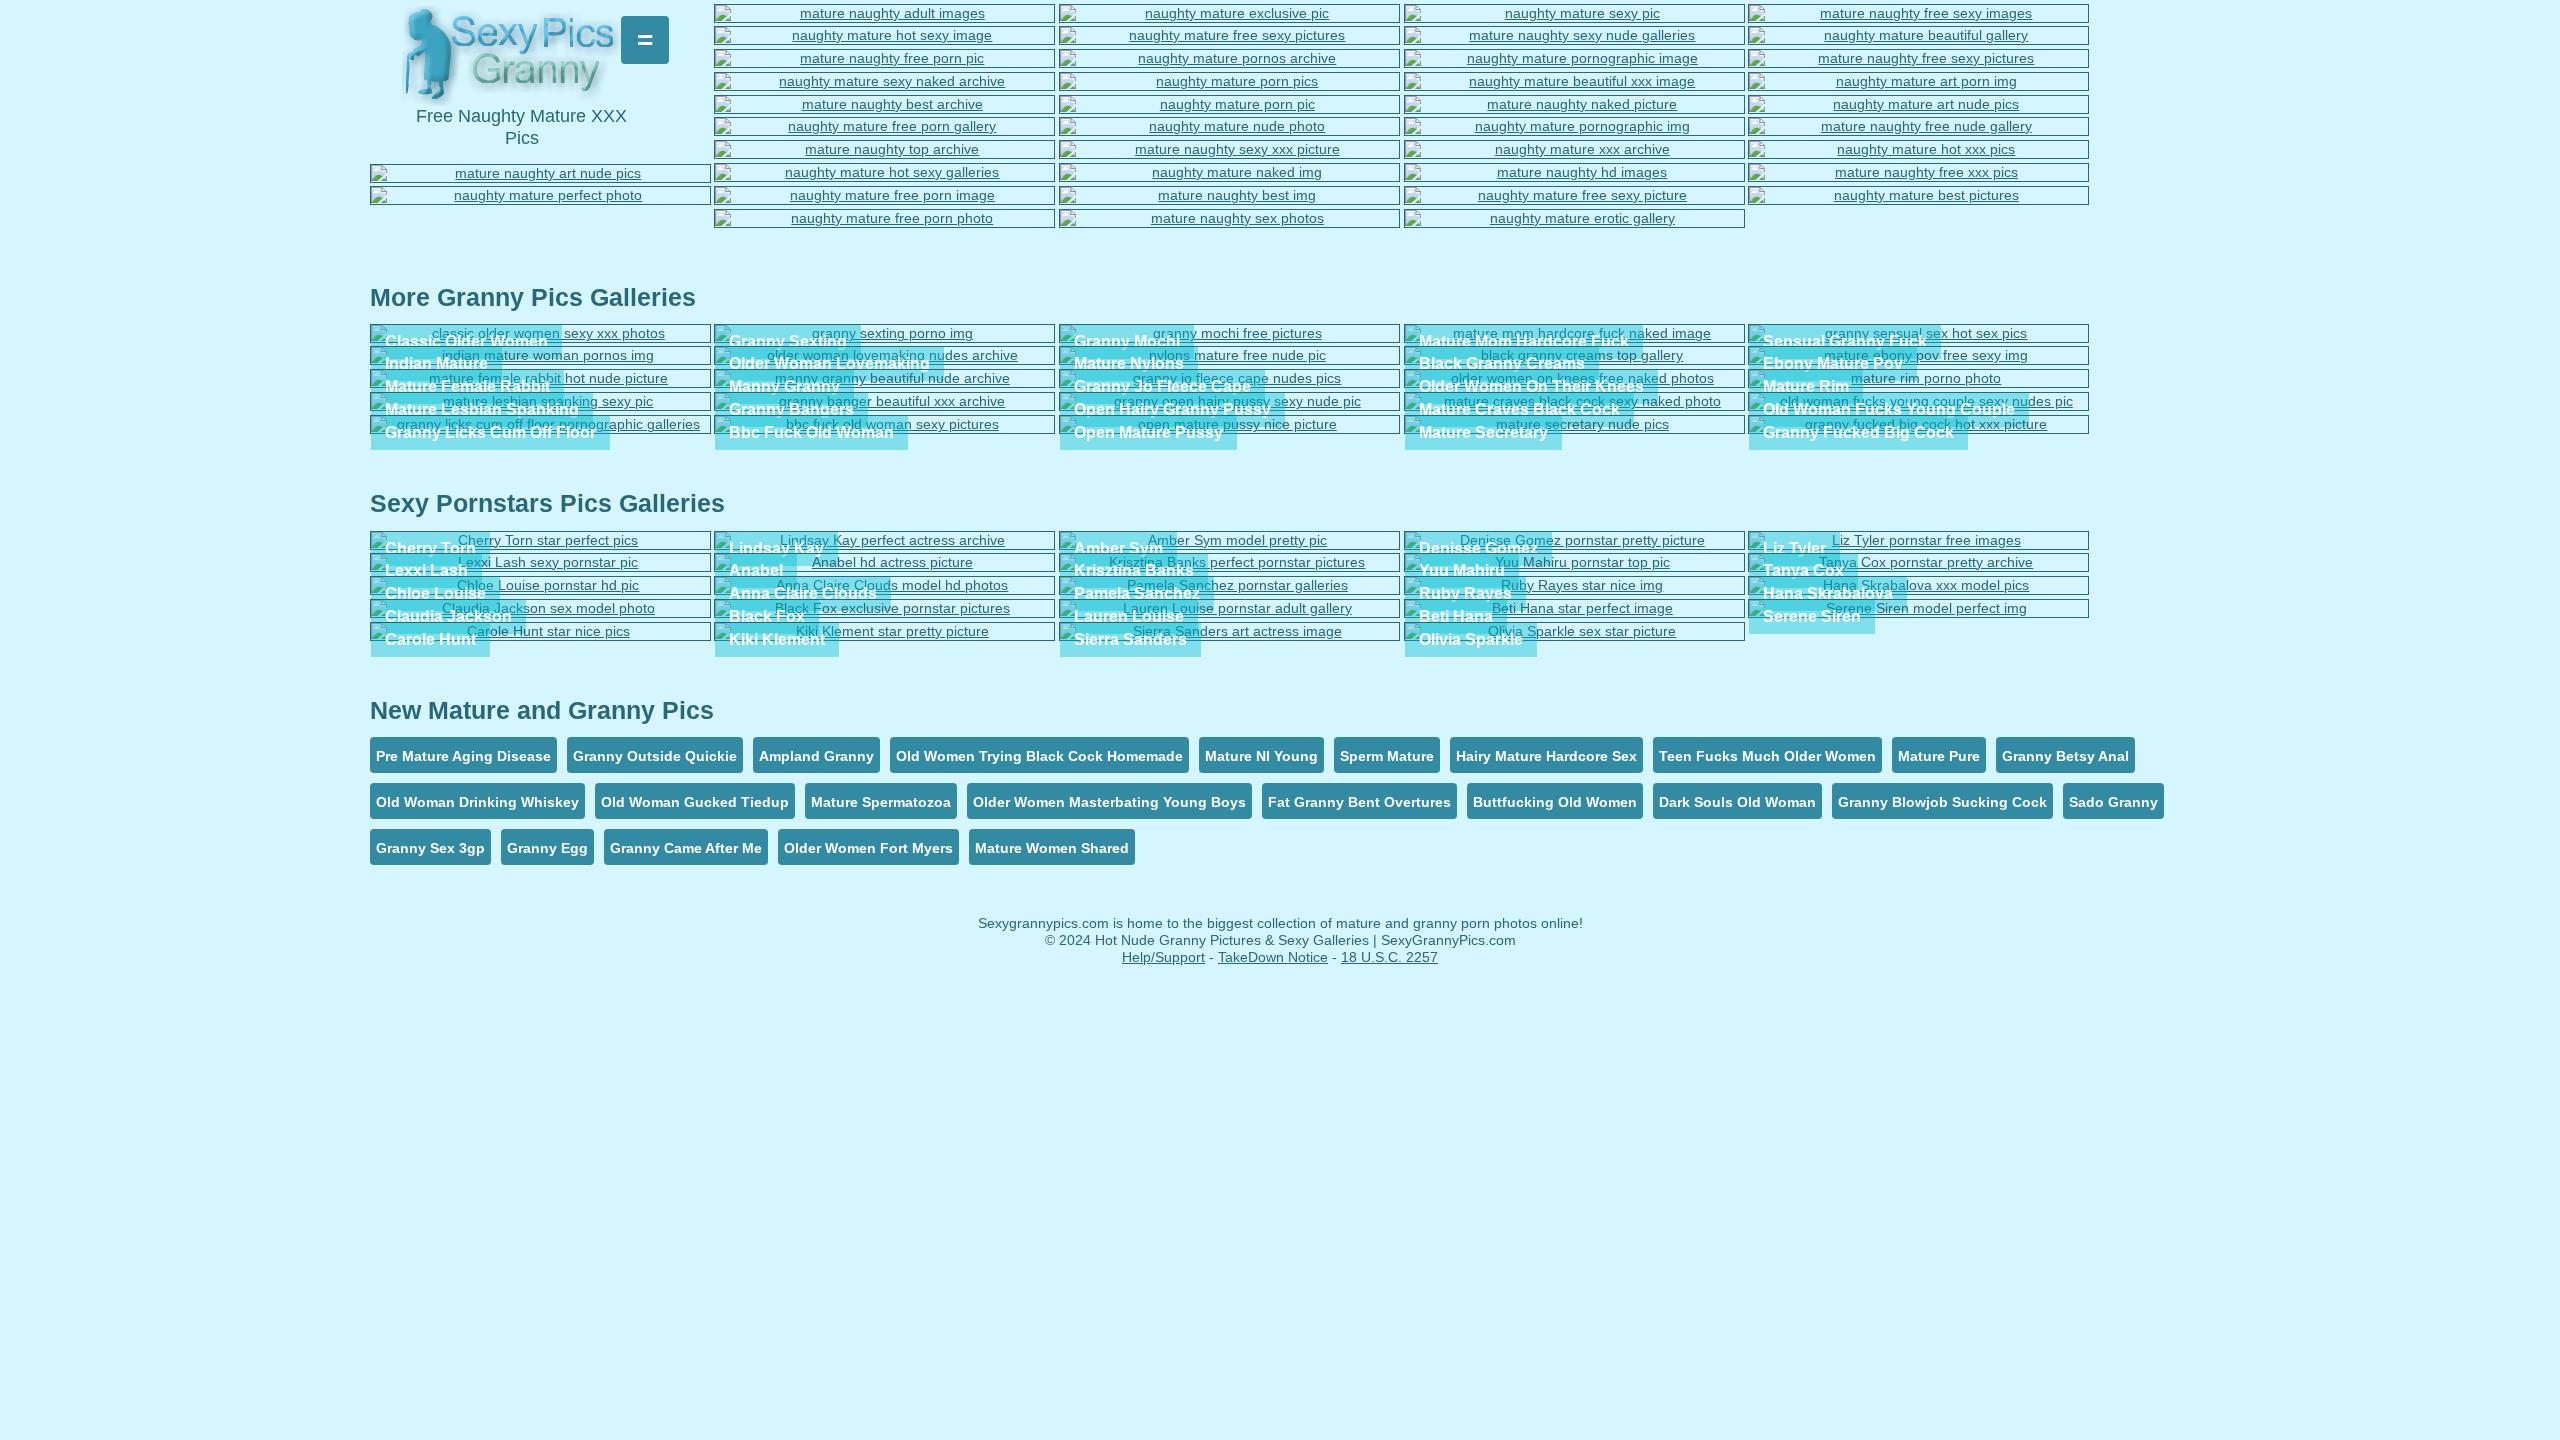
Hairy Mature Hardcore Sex (1546, 756)
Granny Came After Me (686, 848)
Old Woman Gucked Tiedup (695, 802)
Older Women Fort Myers (868, 848)
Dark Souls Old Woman (1737, 802)
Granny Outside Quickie (655, 756)
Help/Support (1163, 957)
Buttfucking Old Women (1555, 802)
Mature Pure (1939, 756)
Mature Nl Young (1261, 756)
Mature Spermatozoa (881, 802)
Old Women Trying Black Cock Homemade (1039, 756)
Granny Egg (547, 848)
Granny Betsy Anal (2065, 756)
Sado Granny (2113, 802)
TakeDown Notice (1273, 957)
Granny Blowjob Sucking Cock (1942, 802)
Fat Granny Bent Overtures (1359, 802)
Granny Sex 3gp (430, 848)
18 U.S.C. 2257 (1389, 957)
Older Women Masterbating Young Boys (1109, 802)
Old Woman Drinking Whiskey (477, 802)
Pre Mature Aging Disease (463, 756)
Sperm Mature (1387, 756)
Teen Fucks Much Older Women (1767, 756)
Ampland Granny (816, 756)
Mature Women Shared (1052, 848)
